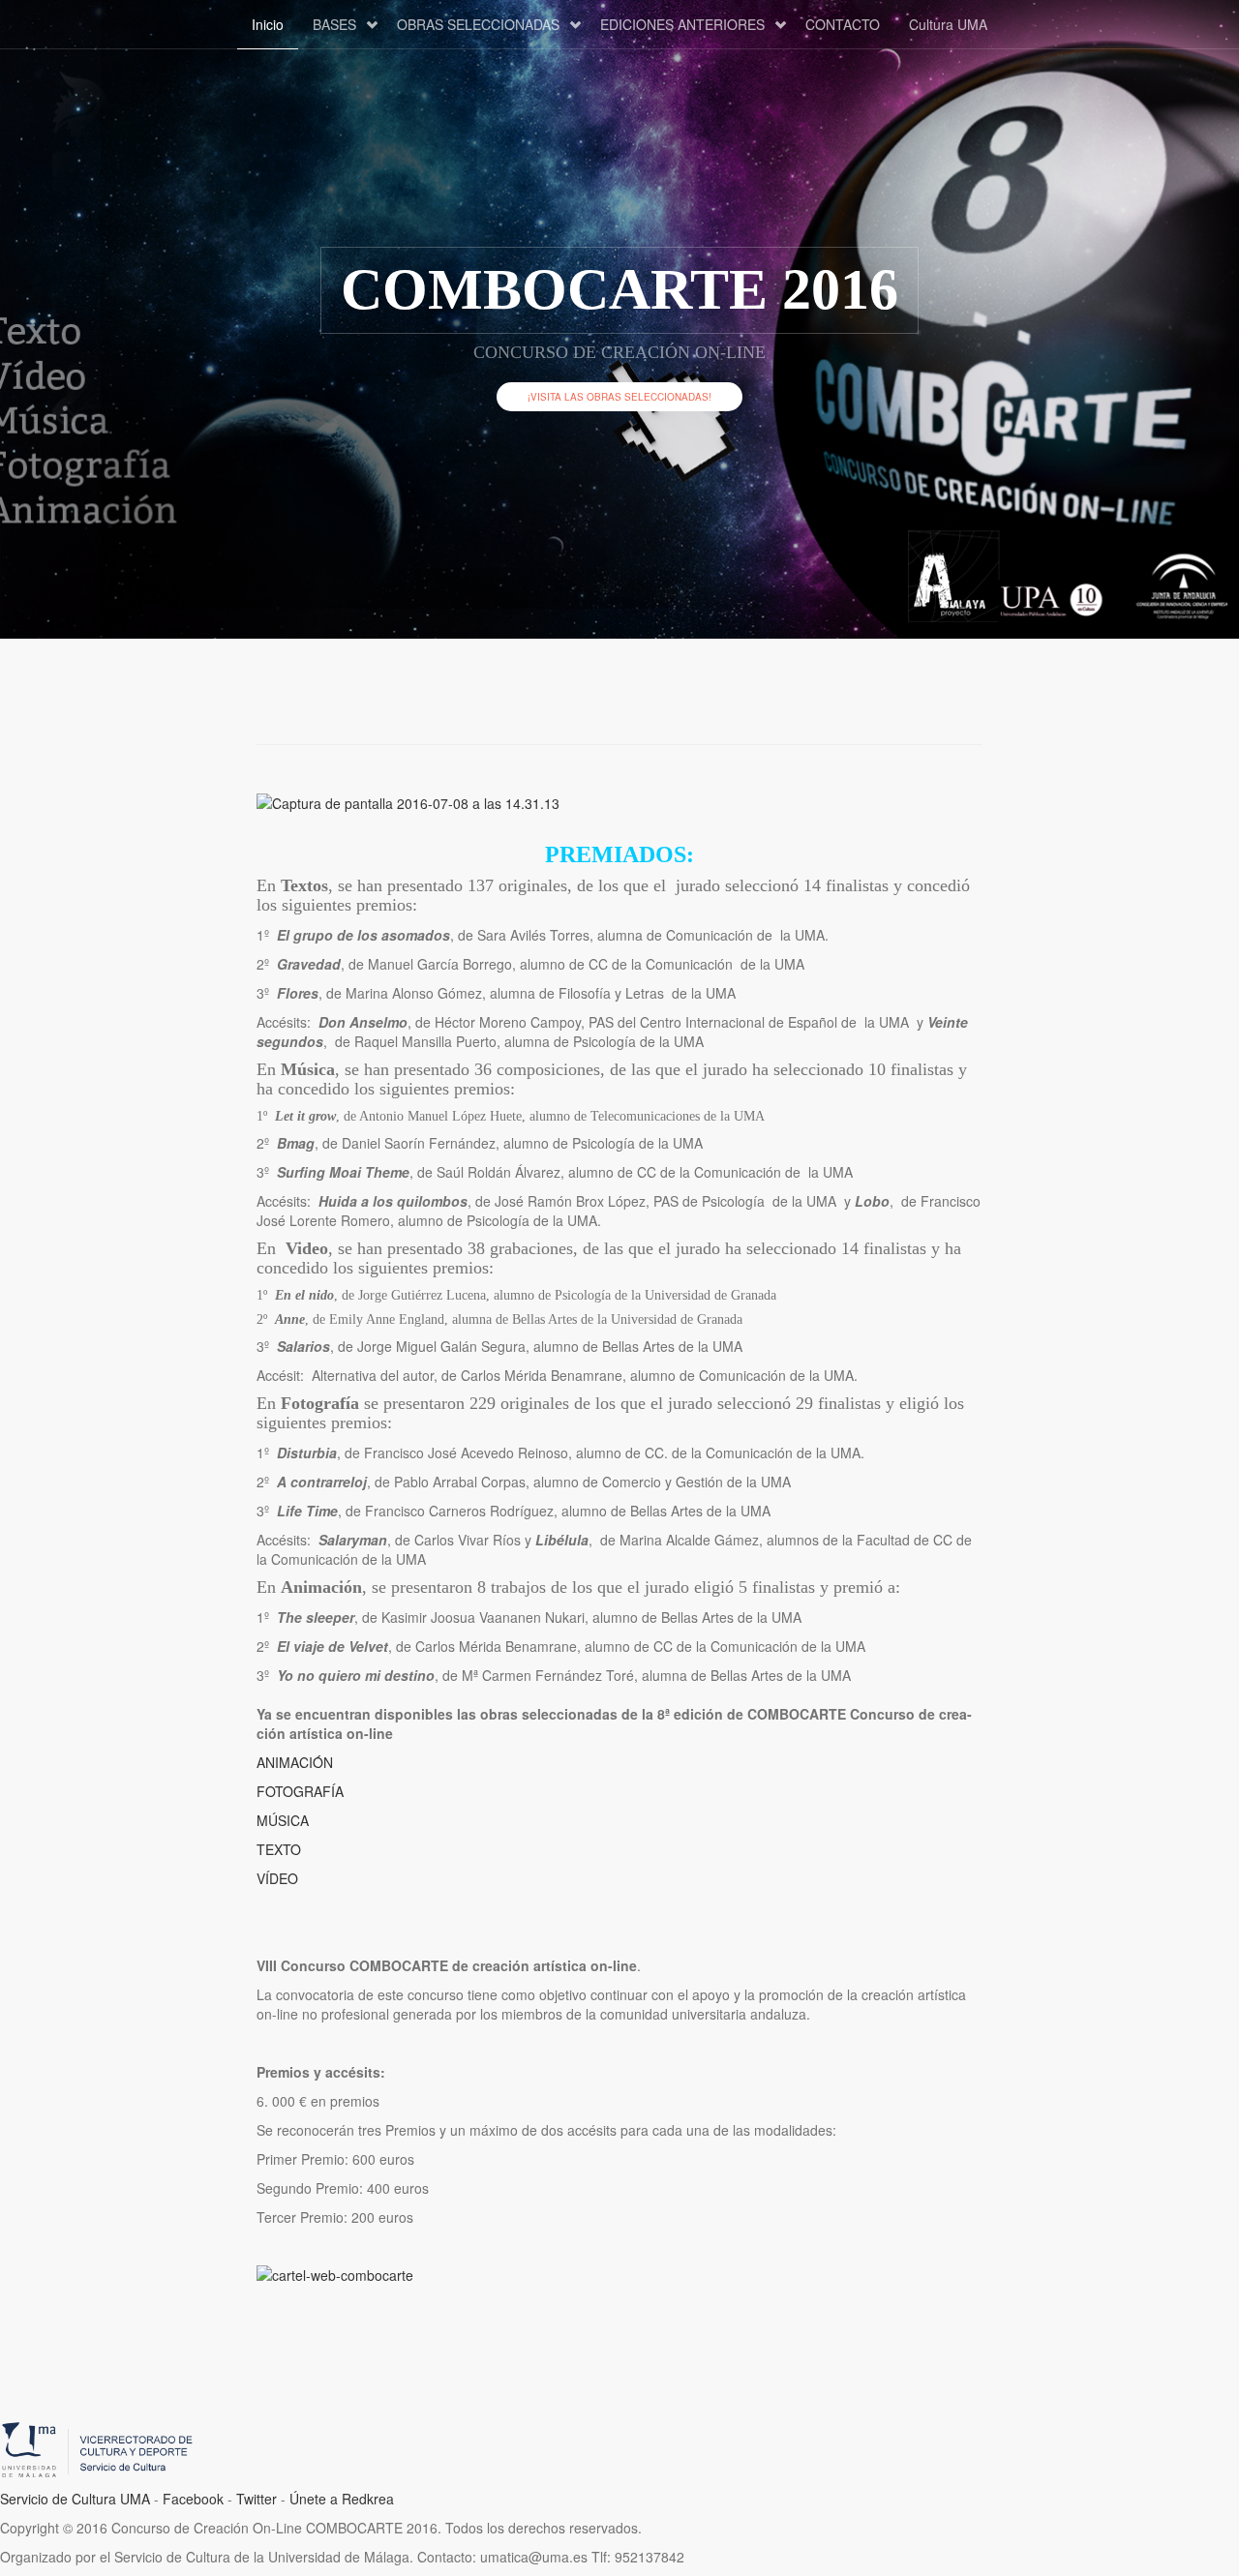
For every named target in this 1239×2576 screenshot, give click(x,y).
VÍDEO (277, 1878)
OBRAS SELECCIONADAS (478, 24)
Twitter (257, 2499)
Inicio (268, 24)
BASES (334, 24)
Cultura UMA (948, 24)
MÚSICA (283, 1820)
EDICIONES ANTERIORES (682, 24)
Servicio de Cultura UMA (75, 2499)
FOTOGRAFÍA (300, 1791)
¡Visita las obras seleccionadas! (619, 397)
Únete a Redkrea (342, 2499)
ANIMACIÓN (295, 1762)
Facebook (193, 2499)
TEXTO (279, 1849)
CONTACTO (843, 24)
